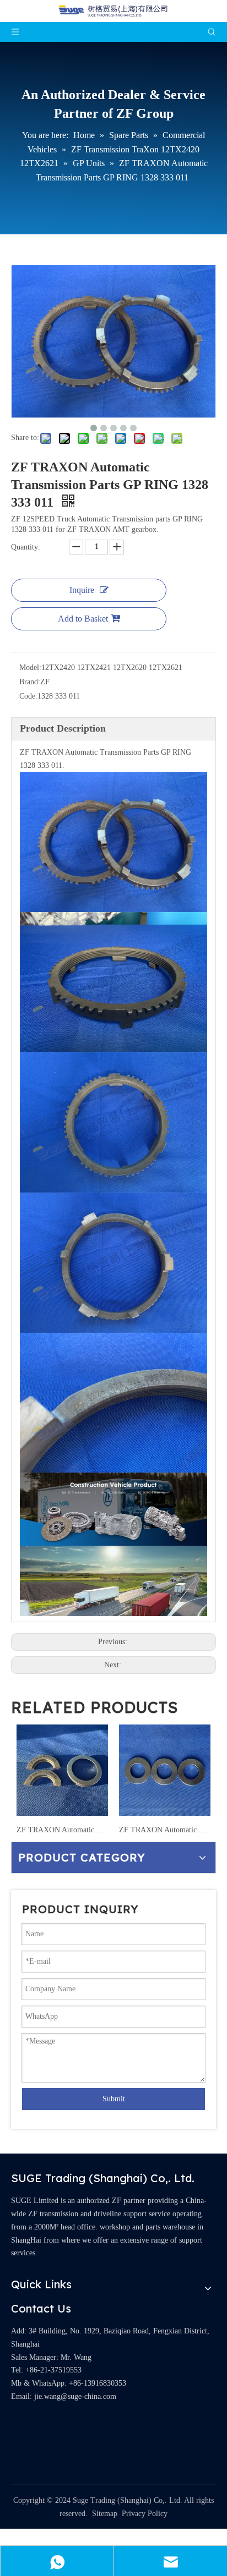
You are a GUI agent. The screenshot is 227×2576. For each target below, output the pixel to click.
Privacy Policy (145, 2514)
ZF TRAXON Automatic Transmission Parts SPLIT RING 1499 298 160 (62, 1830)
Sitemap (105, 2514)
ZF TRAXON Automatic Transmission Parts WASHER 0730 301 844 (165, 1830)
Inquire (82, 590)
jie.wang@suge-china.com (75, 2396)
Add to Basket (83, 619)
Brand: (30, 682)
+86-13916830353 (98, 2383)
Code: (28, 696)
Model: (30, 668)
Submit (114, 2099)
